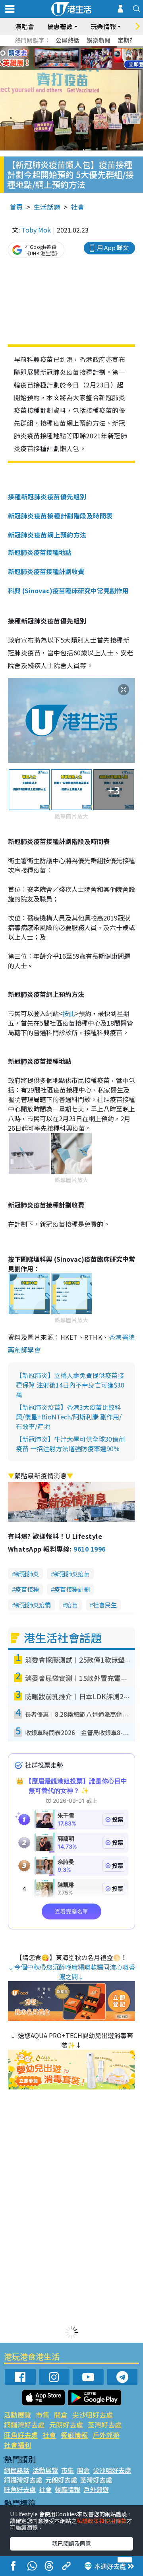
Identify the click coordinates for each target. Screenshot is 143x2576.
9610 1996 (89, 1549)
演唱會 (25, 26)
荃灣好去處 (105, 2425)
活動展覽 (17, 2415)
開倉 (61, 2415)
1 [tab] (54, 49)
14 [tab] (77, 68)
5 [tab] (85, 49)
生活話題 (47, 207)
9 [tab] (70, 58)
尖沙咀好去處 (93, 2415)
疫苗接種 (27, 1589)
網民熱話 (17, 2470)
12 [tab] (93, 58)
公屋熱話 (68, 40)
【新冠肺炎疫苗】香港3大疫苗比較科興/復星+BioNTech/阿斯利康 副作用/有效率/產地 (69, 1417)
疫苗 (72, 1605)
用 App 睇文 (113, 247)
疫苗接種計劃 (72, 1589)
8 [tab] (62, 58)
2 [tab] (62, 49)
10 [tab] (77, 58)
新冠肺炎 (27, 1574)
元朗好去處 (66, 2425)
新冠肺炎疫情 (33, 1605)
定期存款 (129, 40)
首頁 (16, 207)
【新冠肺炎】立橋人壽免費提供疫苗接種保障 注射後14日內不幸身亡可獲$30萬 (70, 1385)
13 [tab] (70, 68)
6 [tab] (93, 49)
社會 (77, 207)
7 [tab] (54, 58)
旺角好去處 (21, 2435)
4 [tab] (77, 49)
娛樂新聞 (99, 40)
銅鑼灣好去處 (24, 2425)
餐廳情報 (74, 2435)
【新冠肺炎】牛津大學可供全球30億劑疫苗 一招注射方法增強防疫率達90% (70, 1444)
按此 (69, 1013)
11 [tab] (85, 58)
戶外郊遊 (106, 2435)
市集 (43, 2415)
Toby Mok (36, 230)
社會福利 (17, 2445)
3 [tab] (70, 49)
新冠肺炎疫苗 (72, 1574)
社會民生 (105, 1605)
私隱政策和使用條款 (102, 2521)
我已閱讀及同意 (71, 2543)
